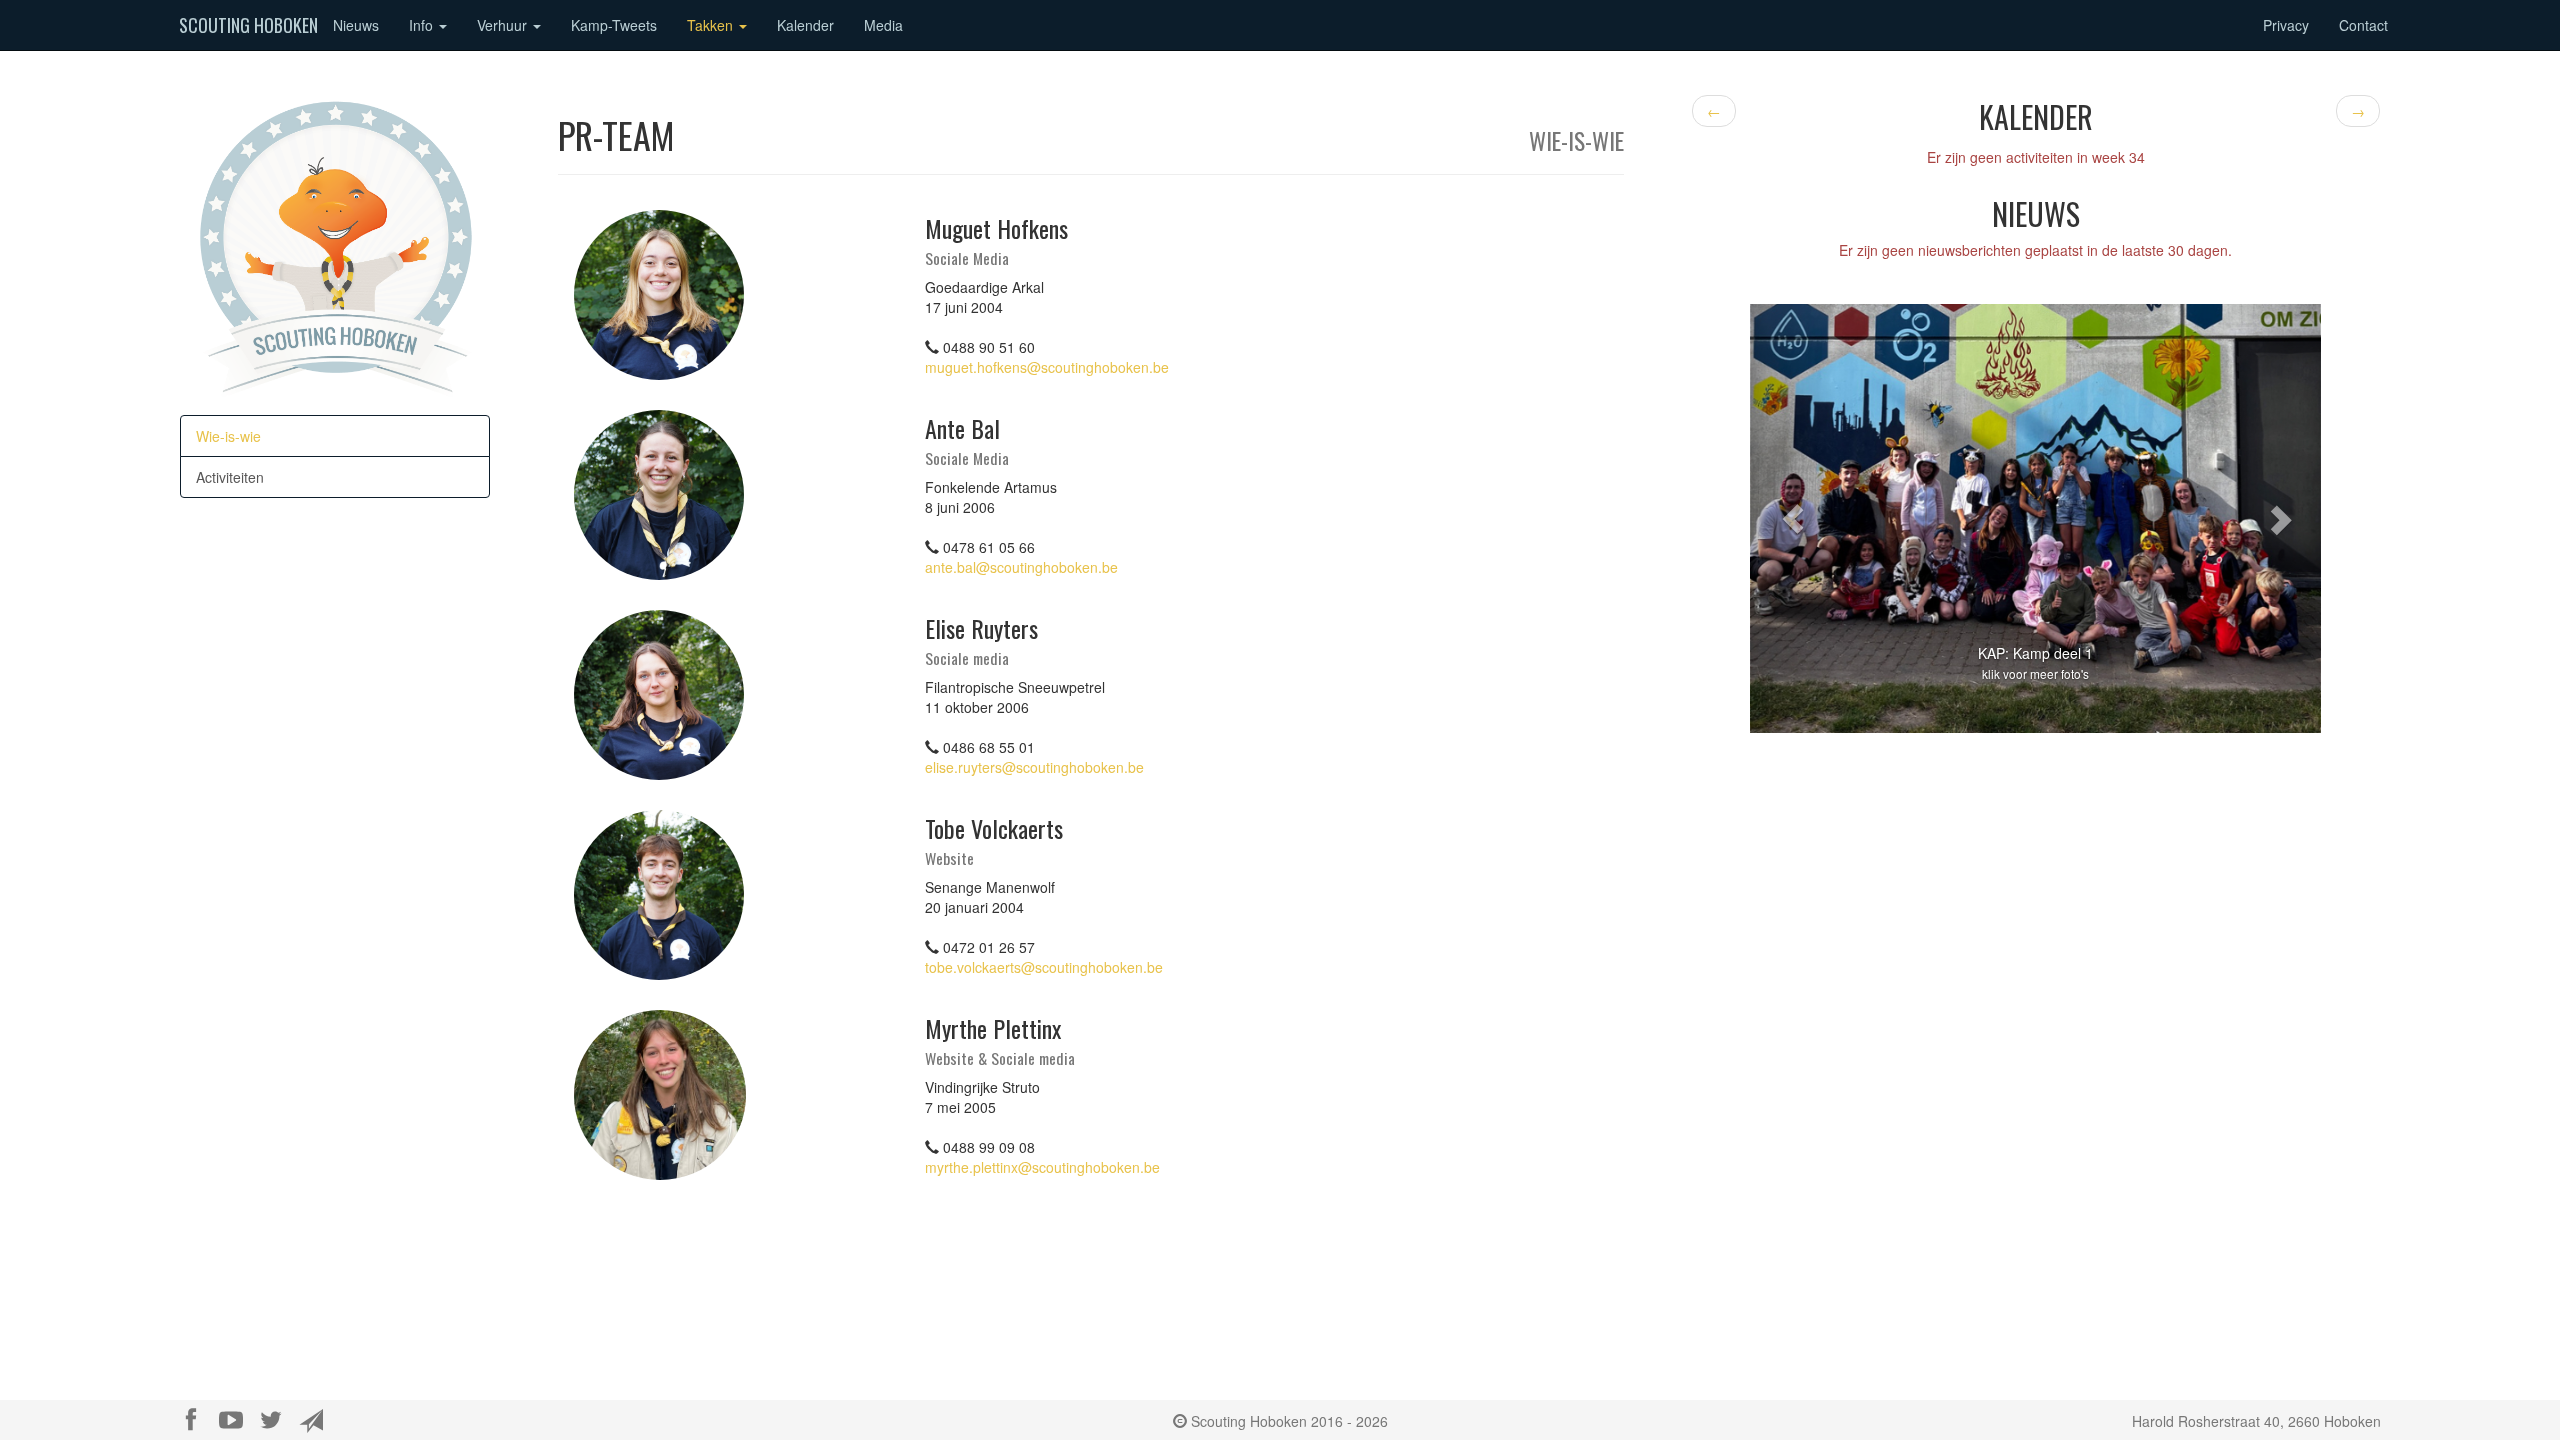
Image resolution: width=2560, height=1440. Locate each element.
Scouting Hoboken (248, 25)
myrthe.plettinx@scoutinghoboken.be (1042, 1167)
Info (423, 25)
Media (883, 25)
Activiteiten (230, 477)
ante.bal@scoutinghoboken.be (1021, 567)
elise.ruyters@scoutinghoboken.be (1034, 767)
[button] (1793, 518)
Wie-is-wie (228, 436)
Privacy (2286, 25)
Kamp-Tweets (614, 25)
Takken (712, 25)
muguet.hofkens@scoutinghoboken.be (1047, 367)
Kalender (805, 25)
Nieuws (356, 25)
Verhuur (504, 25)
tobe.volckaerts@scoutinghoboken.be (1044, 967)
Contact (2363, 25)
